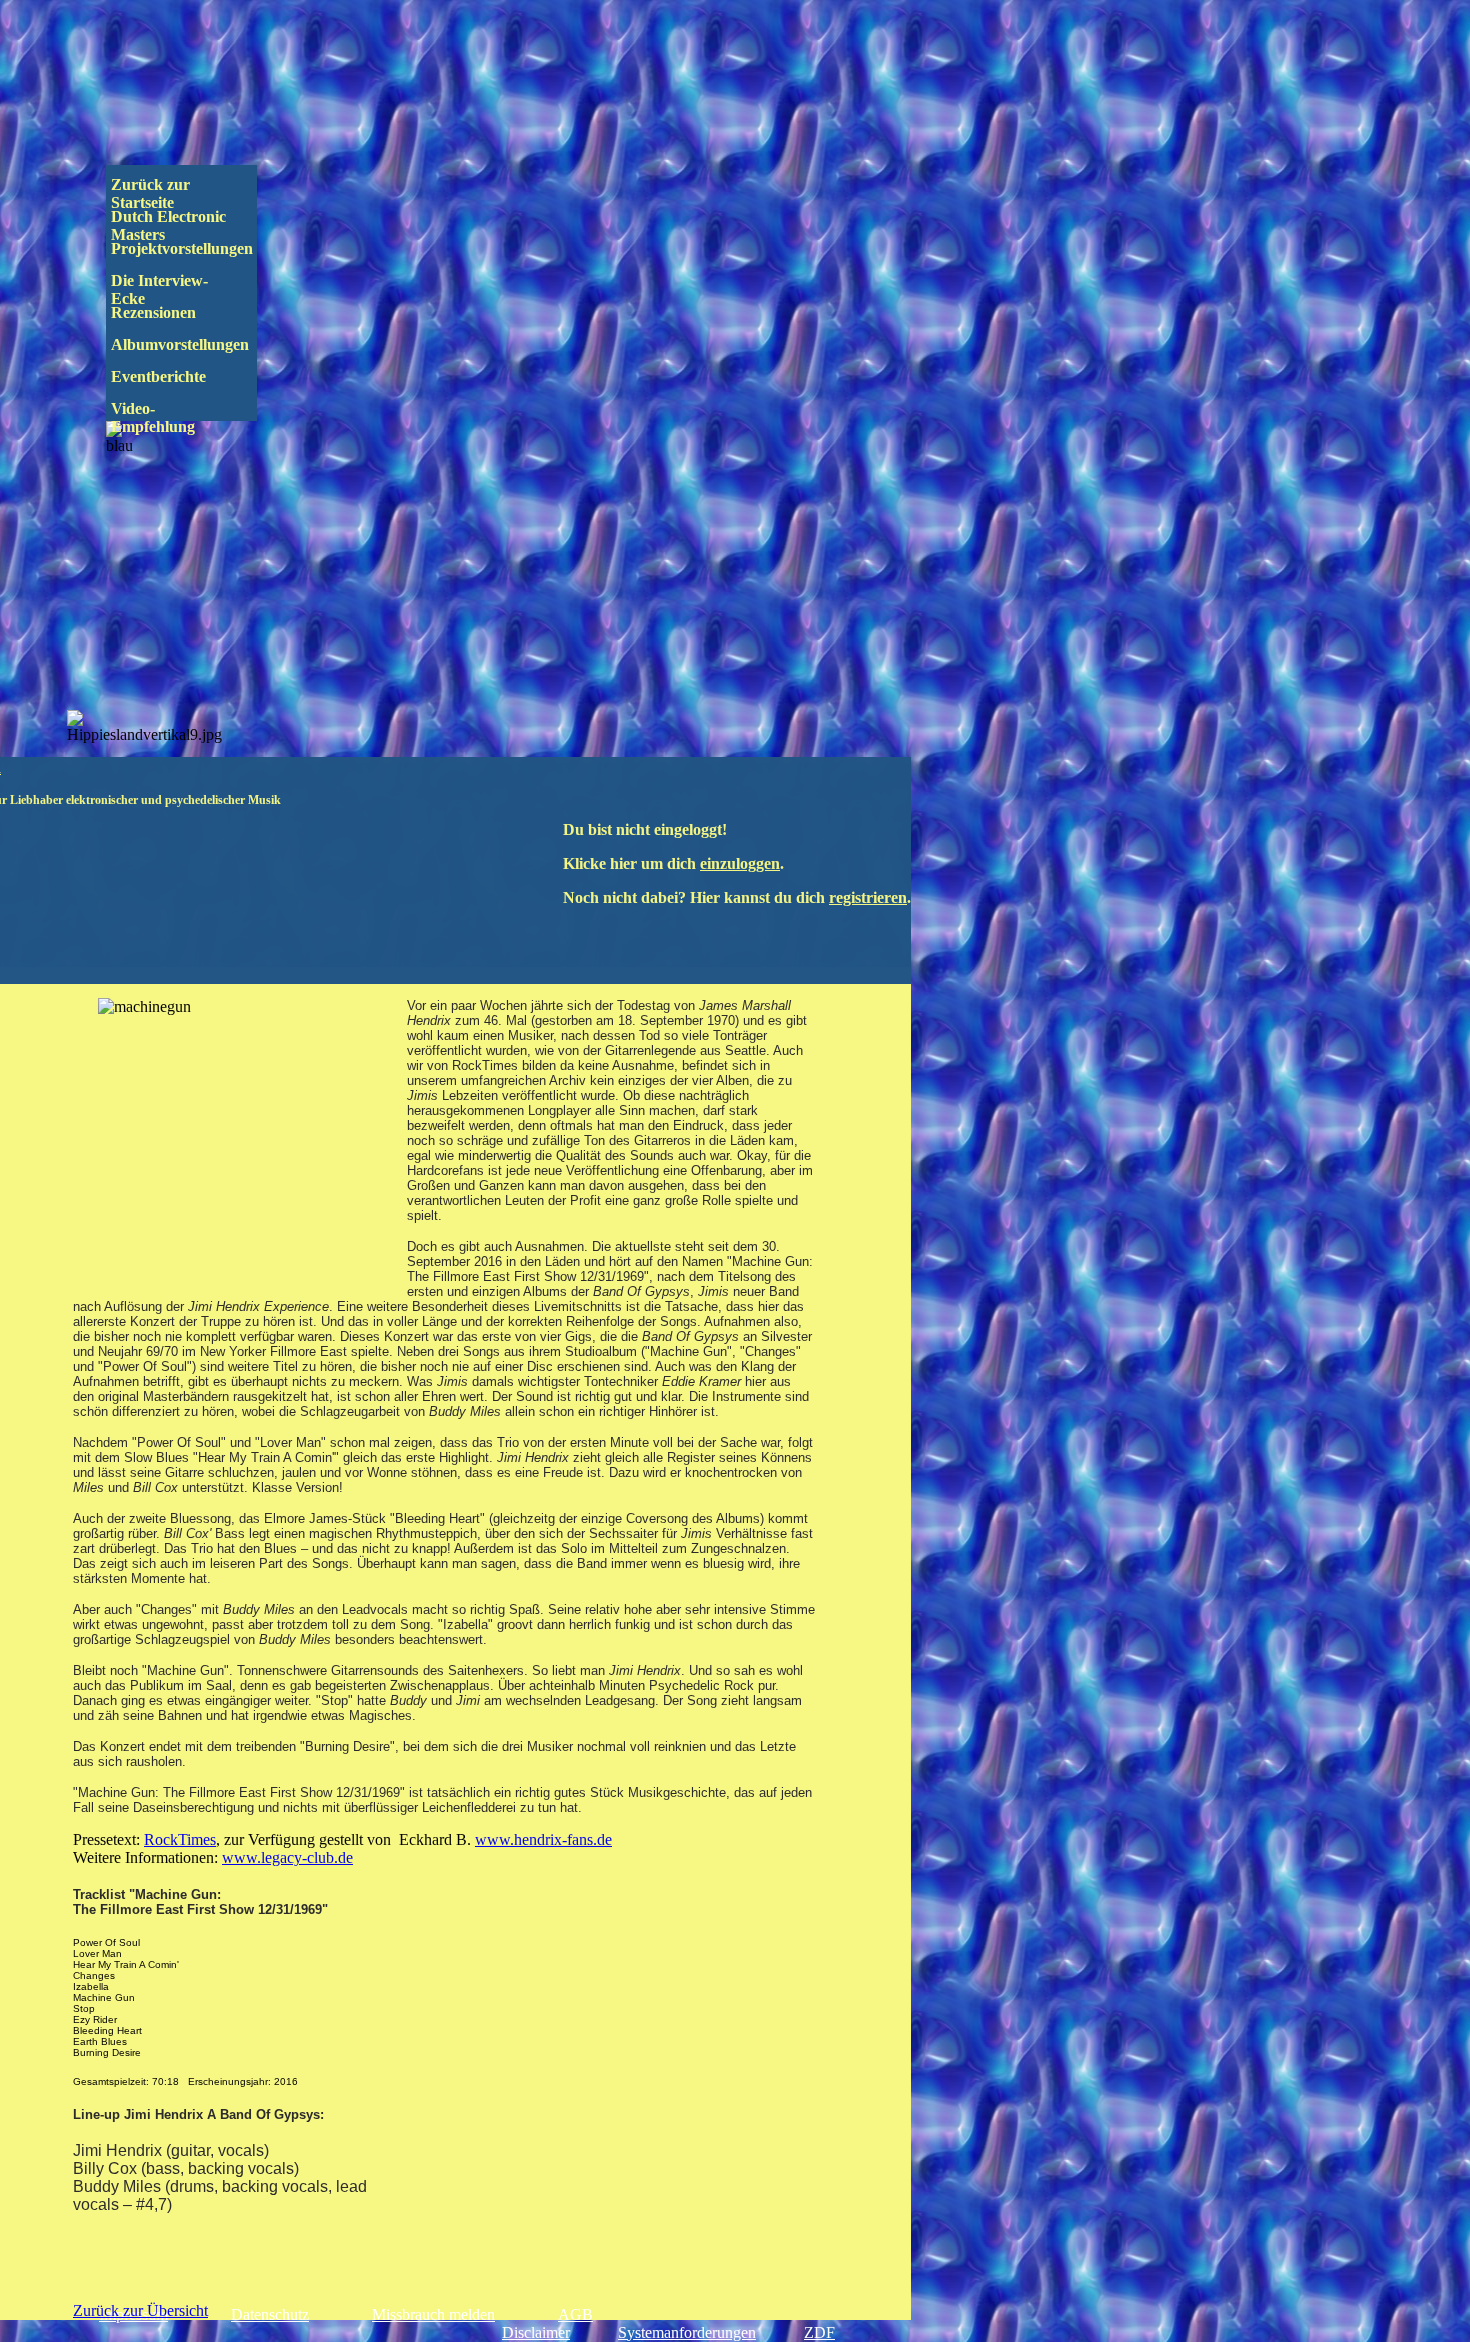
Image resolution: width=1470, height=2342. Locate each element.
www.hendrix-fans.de (543, 1839)
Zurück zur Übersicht (140, 2310)
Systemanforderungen (687, 2332)
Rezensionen (195, 312)
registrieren (868, 897)
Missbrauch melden (433, 2314)
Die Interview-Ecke (159, 289)
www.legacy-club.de (287, 1857)
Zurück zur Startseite (152, 193)
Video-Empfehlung (167, 417)
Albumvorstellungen (198, 344)
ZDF (819, 2332)
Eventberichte (192, 376)
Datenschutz (270, 2314)
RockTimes (180, 1839)
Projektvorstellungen (196, 248)
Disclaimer (536, 2332)
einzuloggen (740, 863)
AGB (575, 2314)
